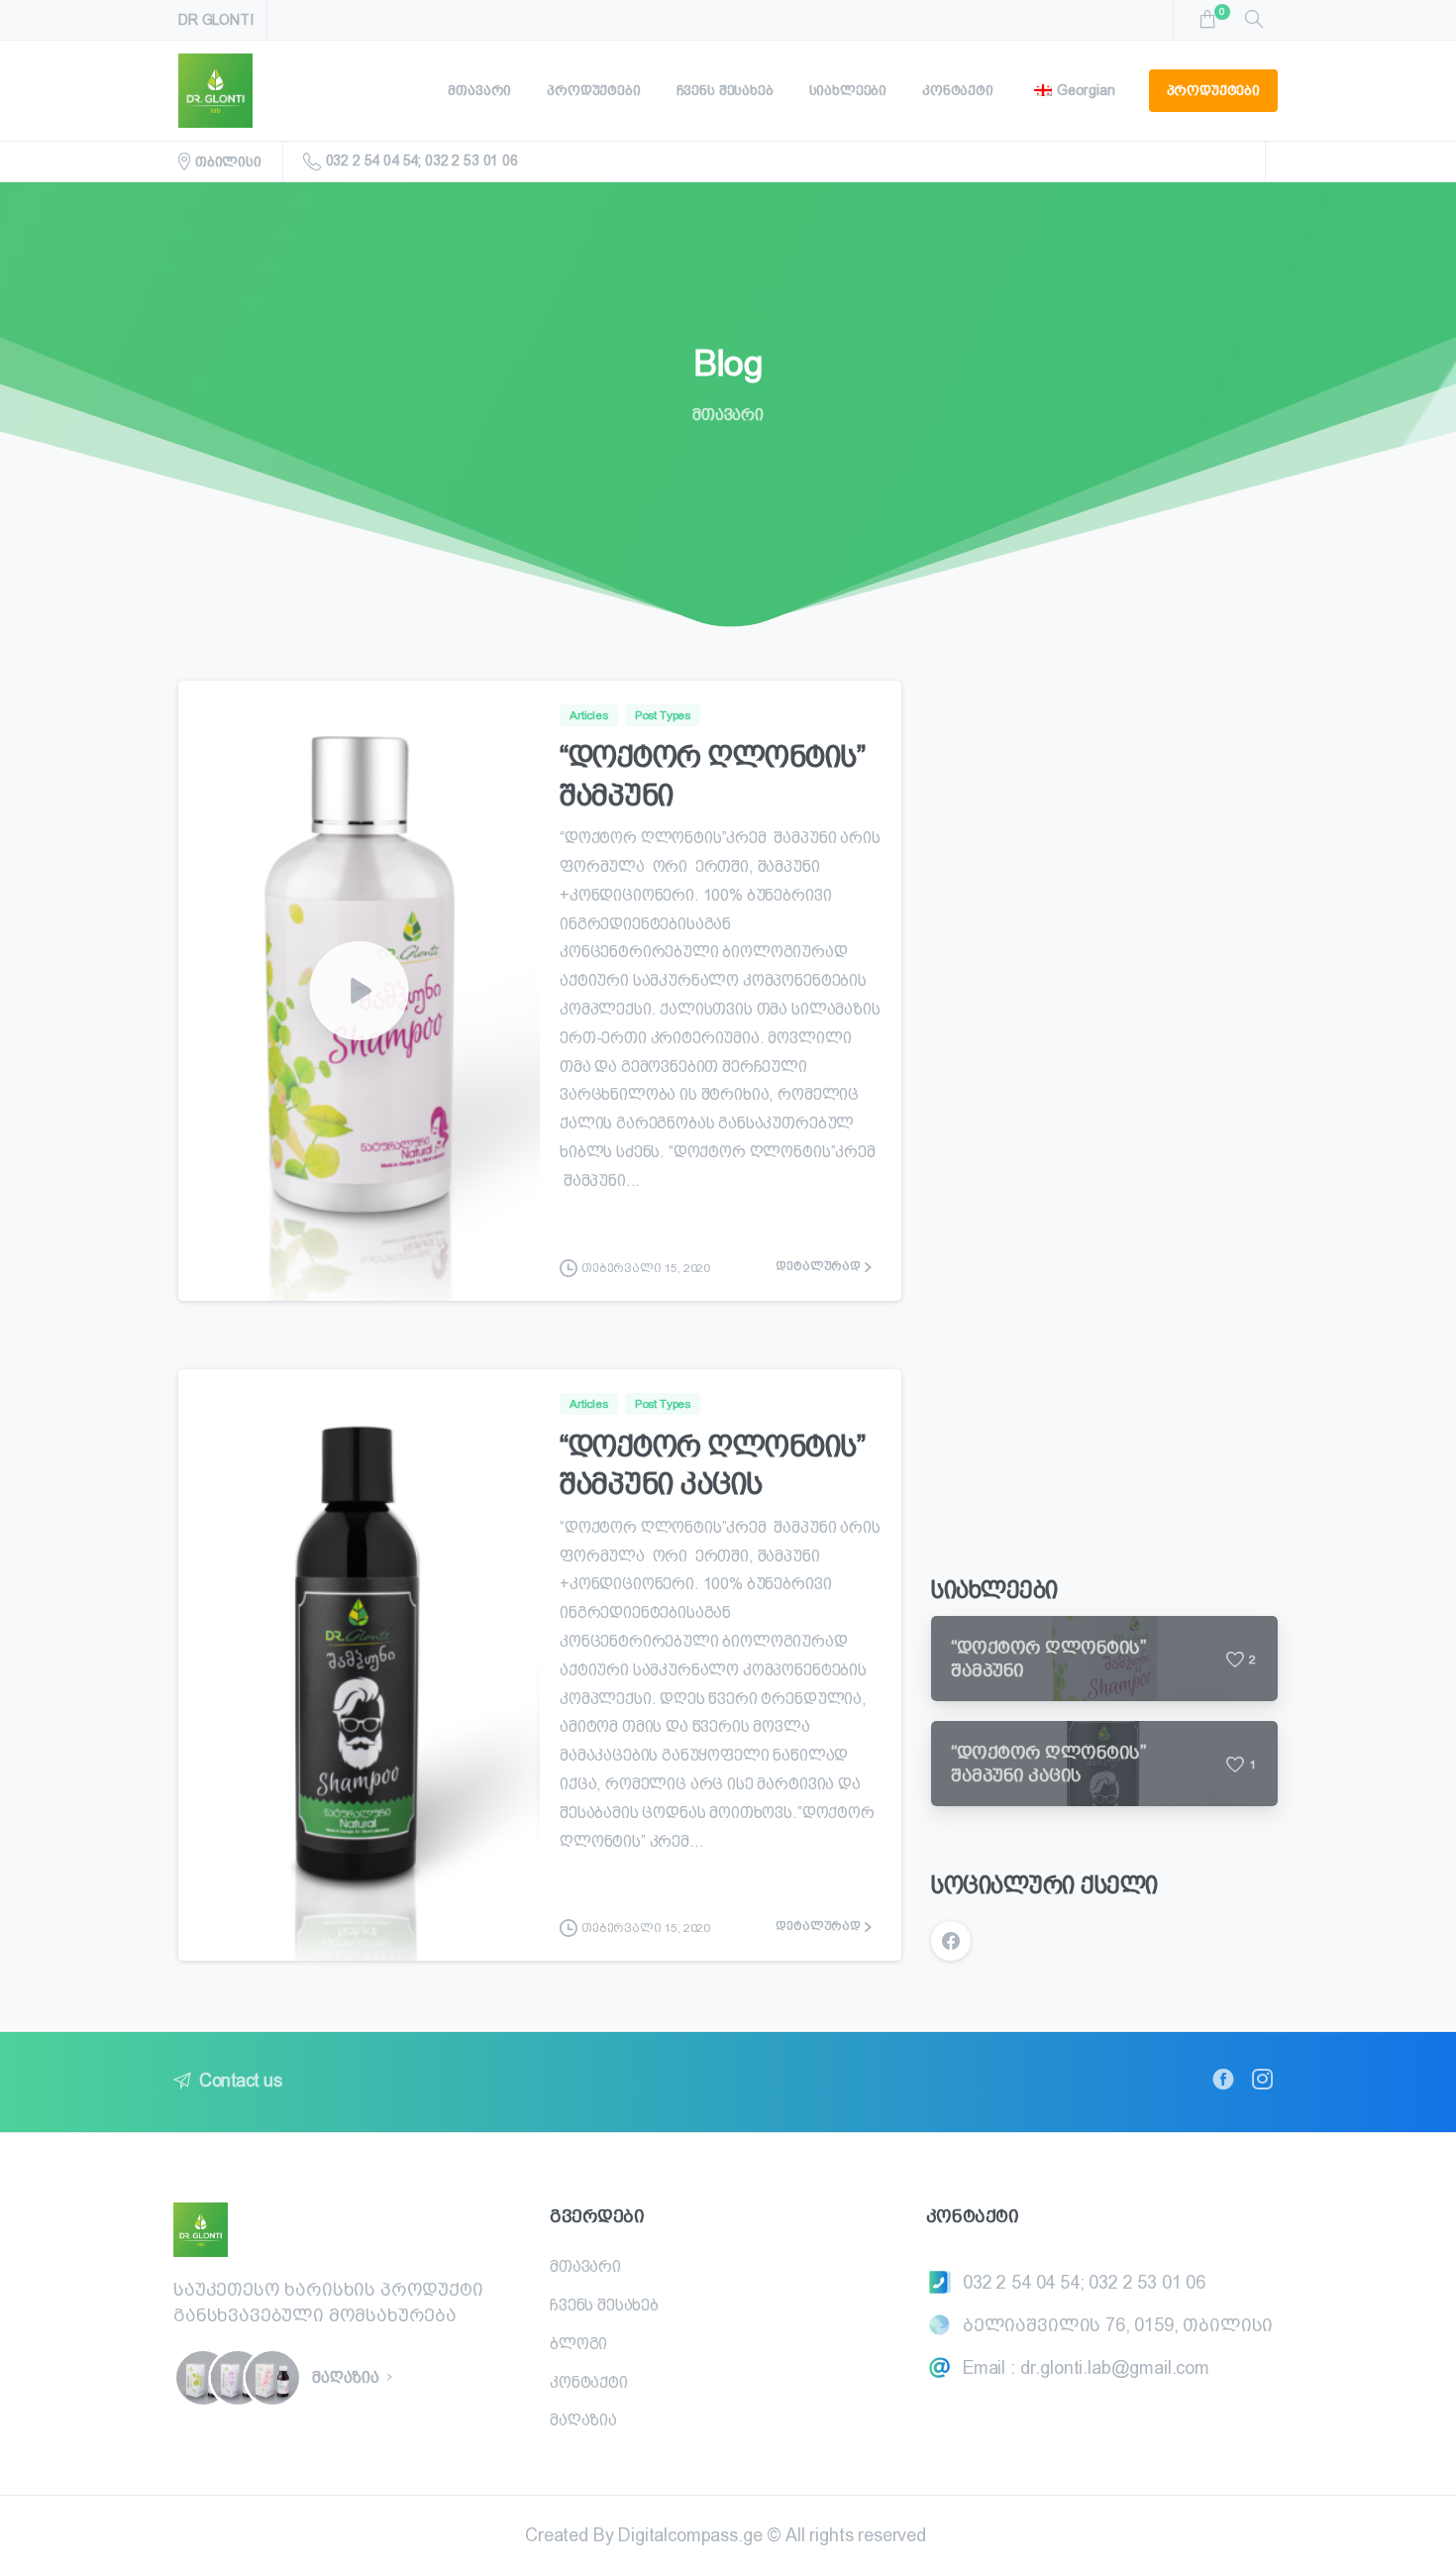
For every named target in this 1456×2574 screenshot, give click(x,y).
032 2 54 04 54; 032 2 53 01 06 (422, 161)
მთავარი (728, 415)
